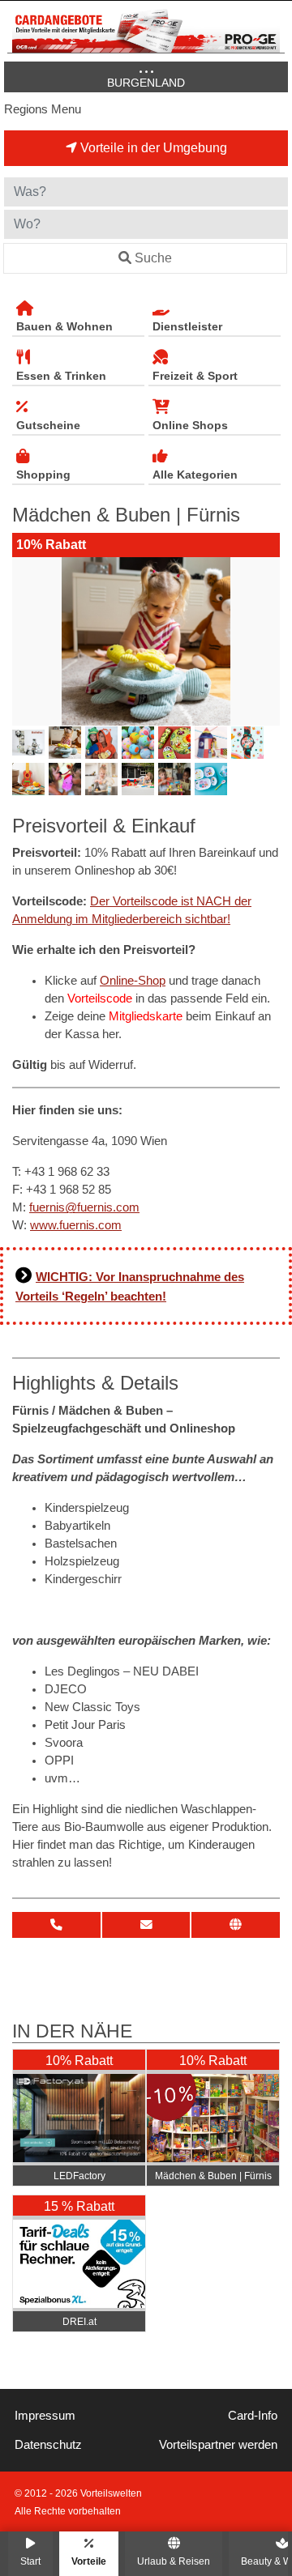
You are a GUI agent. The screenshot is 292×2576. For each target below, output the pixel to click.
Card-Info (253, 2416)
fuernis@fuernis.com (84, 1207)
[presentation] (28, 641)
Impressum (45, 2416)
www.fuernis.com (76, 1225)
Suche (153, 258)
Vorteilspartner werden (218, 2445)
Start (30, 2561)
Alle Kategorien (195, 475)
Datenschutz (48, 2445)
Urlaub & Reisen (174, 2561)
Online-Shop (133, 981)
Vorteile (89, 2561)
